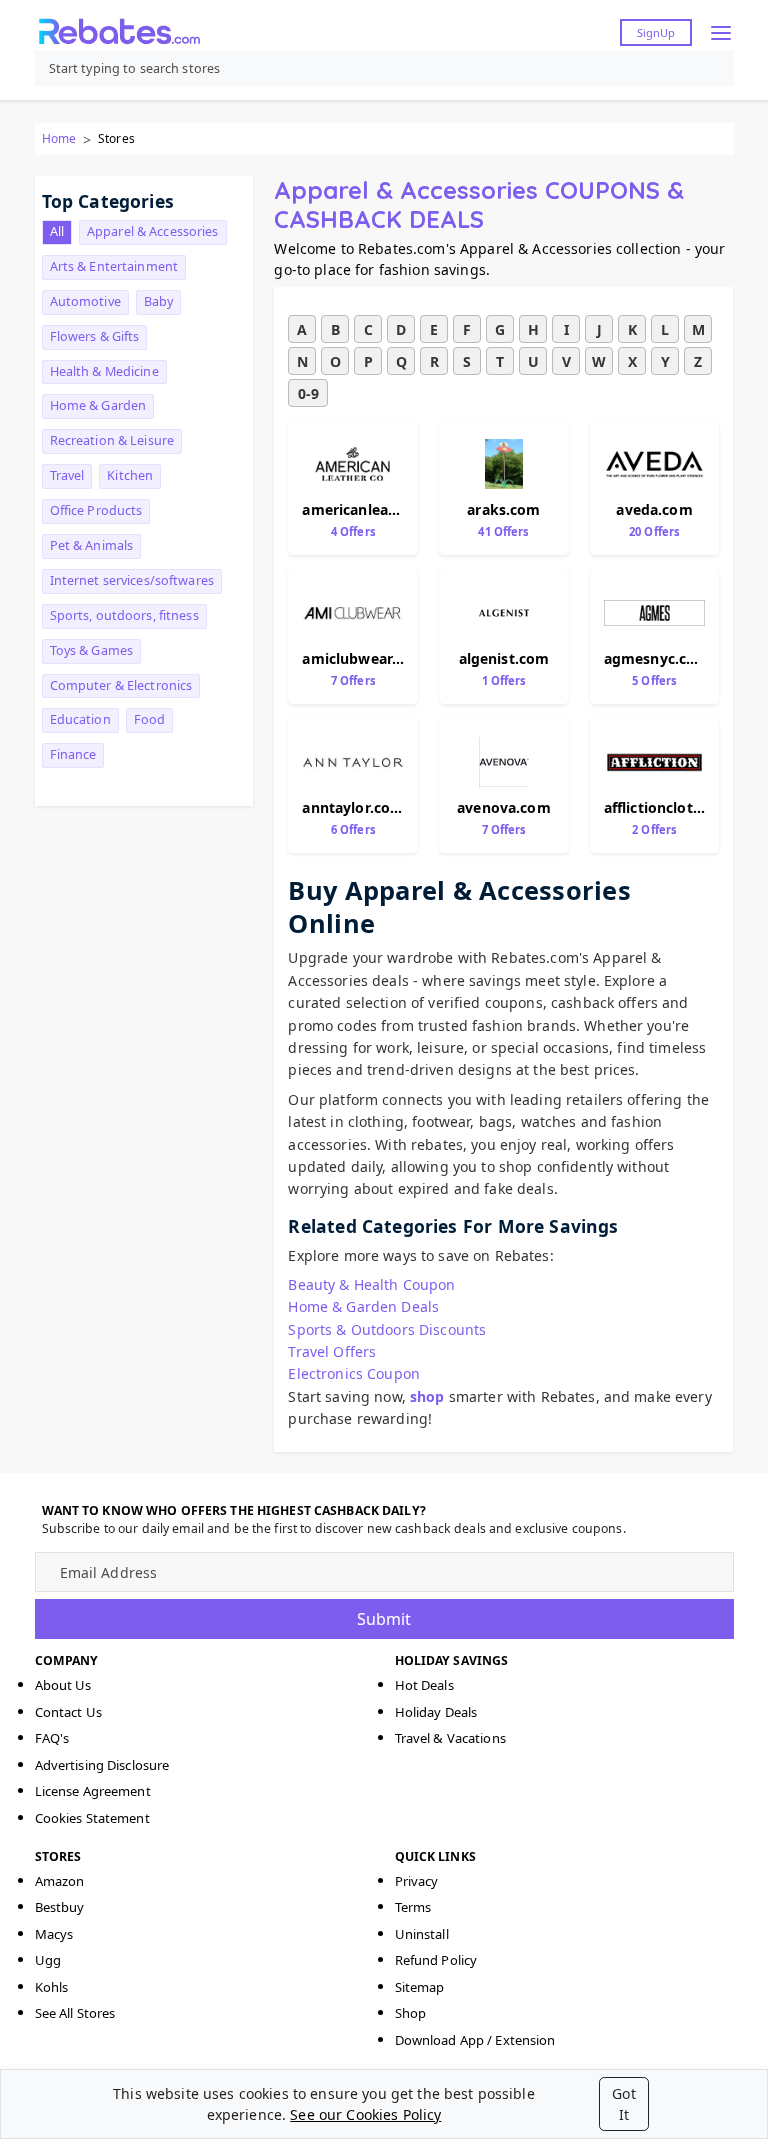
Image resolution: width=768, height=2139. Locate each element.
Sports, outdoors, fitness (124, 615)
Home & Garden (98, 405)
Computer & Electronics (121, 685)
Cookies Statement (92, 1818)
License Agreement (93, 1791)
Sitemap (420, 1987)
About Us (63, 1685)
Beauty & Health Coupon (371, 1284)
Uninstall (422, 1934)
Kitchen (130, 475)
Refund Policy (436, 1960)
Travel (67, 475)
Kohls (52, 1987)
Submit (384, 1619)
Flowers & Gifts (95, 336)
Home (59, 138)
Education (80, 719)
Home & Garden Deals (363, 1306)
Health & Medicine (104, 371)
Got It (623, 2104)
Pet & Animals (92, 545)
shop (427, 1396)
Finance (73, 754)
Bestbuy (60, 1907)
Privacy (417, 1881)
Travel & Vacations (450, 1738)
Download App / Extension (475, 2040)
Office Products (96, 510)
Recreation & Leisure (112, 440)
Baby (159, 301)
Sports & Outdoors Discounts (387, 1329)
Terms (413, 1907)
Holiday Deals (436, 1712)
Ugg (48, 1960)
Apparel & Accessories (153, 231)
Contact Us (68, 1712)
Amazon (60, 1881)
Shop (411, 2013)
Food (150, 719)
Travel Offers (332, 1351)
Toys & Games (92, 650)
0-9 (308, 393)
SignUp (656, 32)
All (57, 231)
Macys (54, 1934)
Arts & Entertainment (114, 266)
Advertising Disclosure (102, 1765)
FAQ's (52, 1738)
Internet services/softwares (132, 580)
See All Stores (75, 2013)
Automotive (85, 301)
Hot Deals (424, 1685)
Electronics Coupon (354, 1373)
